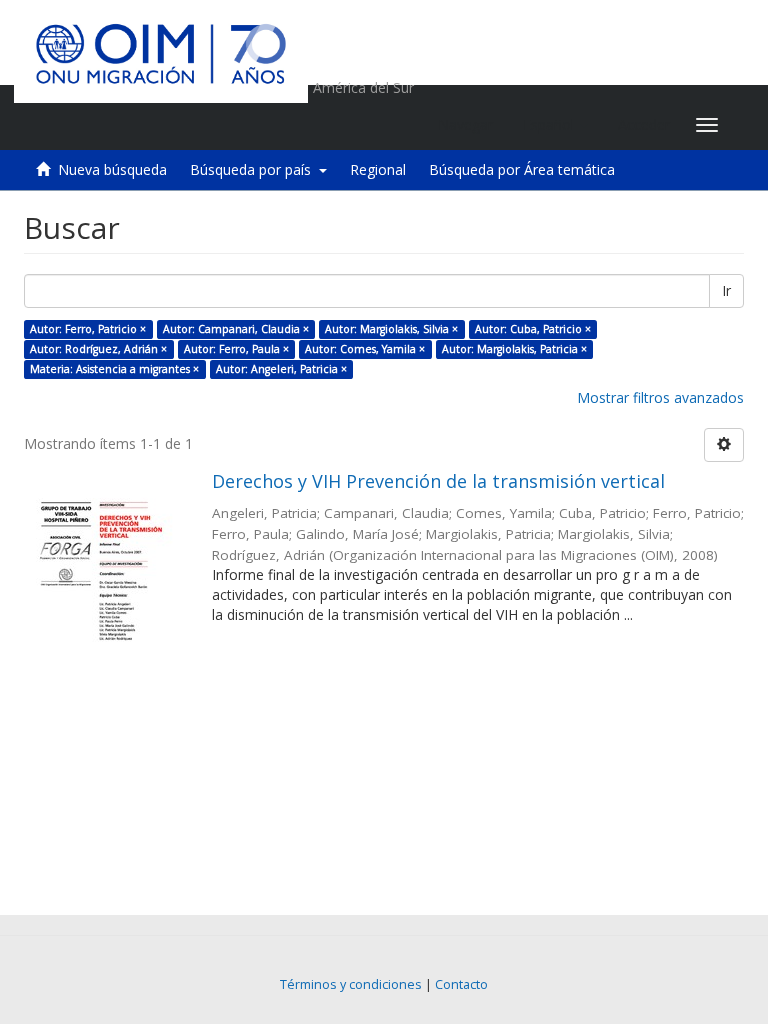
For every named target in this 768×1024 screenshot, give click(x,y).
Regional (378, 169)
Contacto (461, 984)
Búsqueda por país (254, 169)
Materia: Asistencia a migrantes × (114, 369)
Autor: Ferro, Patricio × (88, 329)
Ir (726, 290)
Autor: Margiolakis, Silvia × (391, 329)
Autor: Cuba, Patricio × (533, 329)
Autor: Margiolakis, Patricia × (514, 349)
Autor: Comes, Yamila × (365, 349)
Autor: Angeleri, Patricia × (281, 369)
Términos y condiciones (351, 984)
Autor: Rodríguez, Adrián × (98, 349)
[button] (555, 125)
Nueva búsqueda (112, 169)
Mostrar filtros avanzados (660, 397)
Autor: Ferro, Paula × (236, 349)
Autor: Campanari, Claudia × (236, 329)
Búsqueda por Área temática (522, 169)
